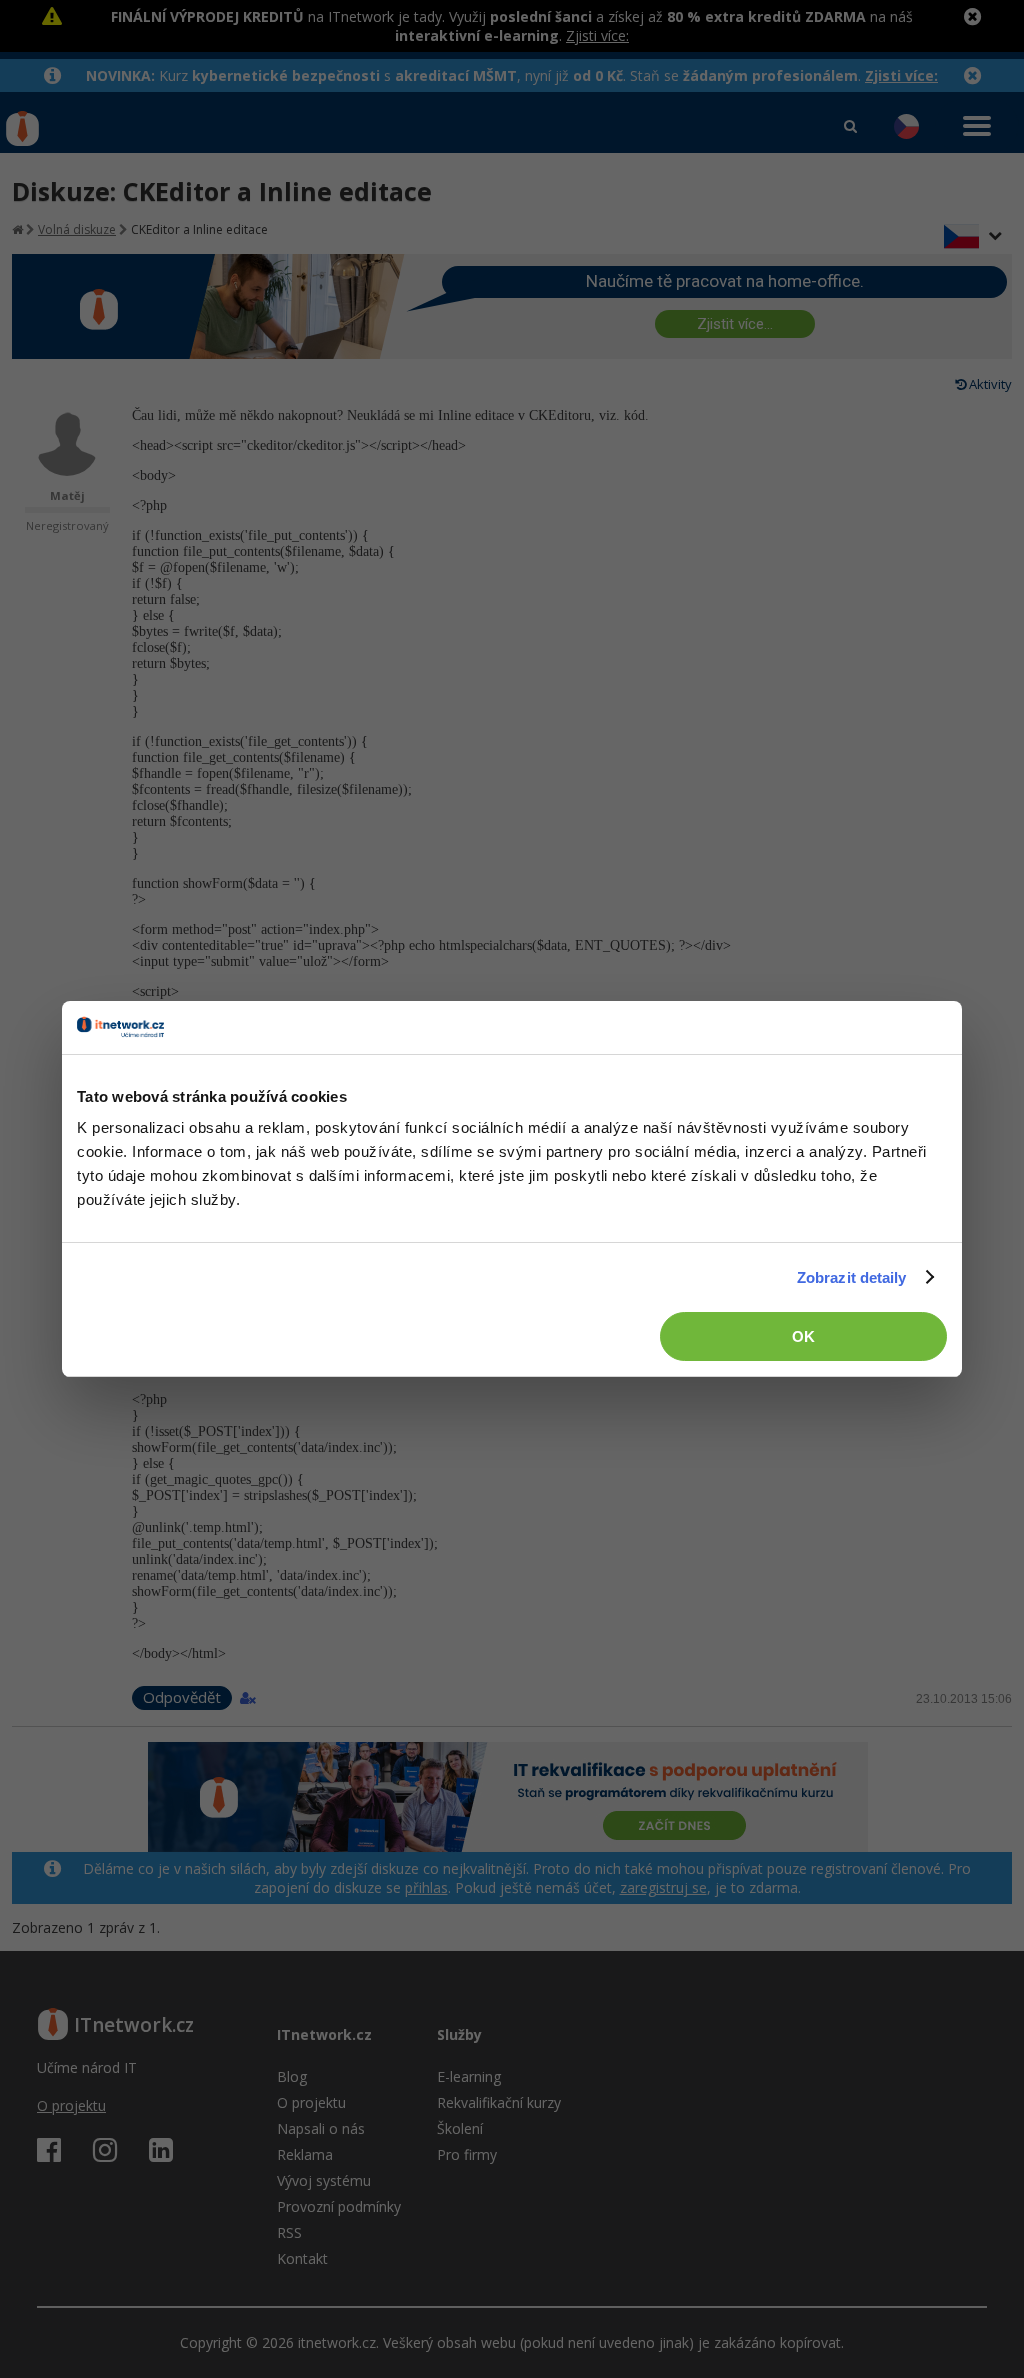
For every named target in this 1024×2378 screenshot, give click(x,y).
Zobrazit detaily (852, 1277)
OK (803, 1336)
